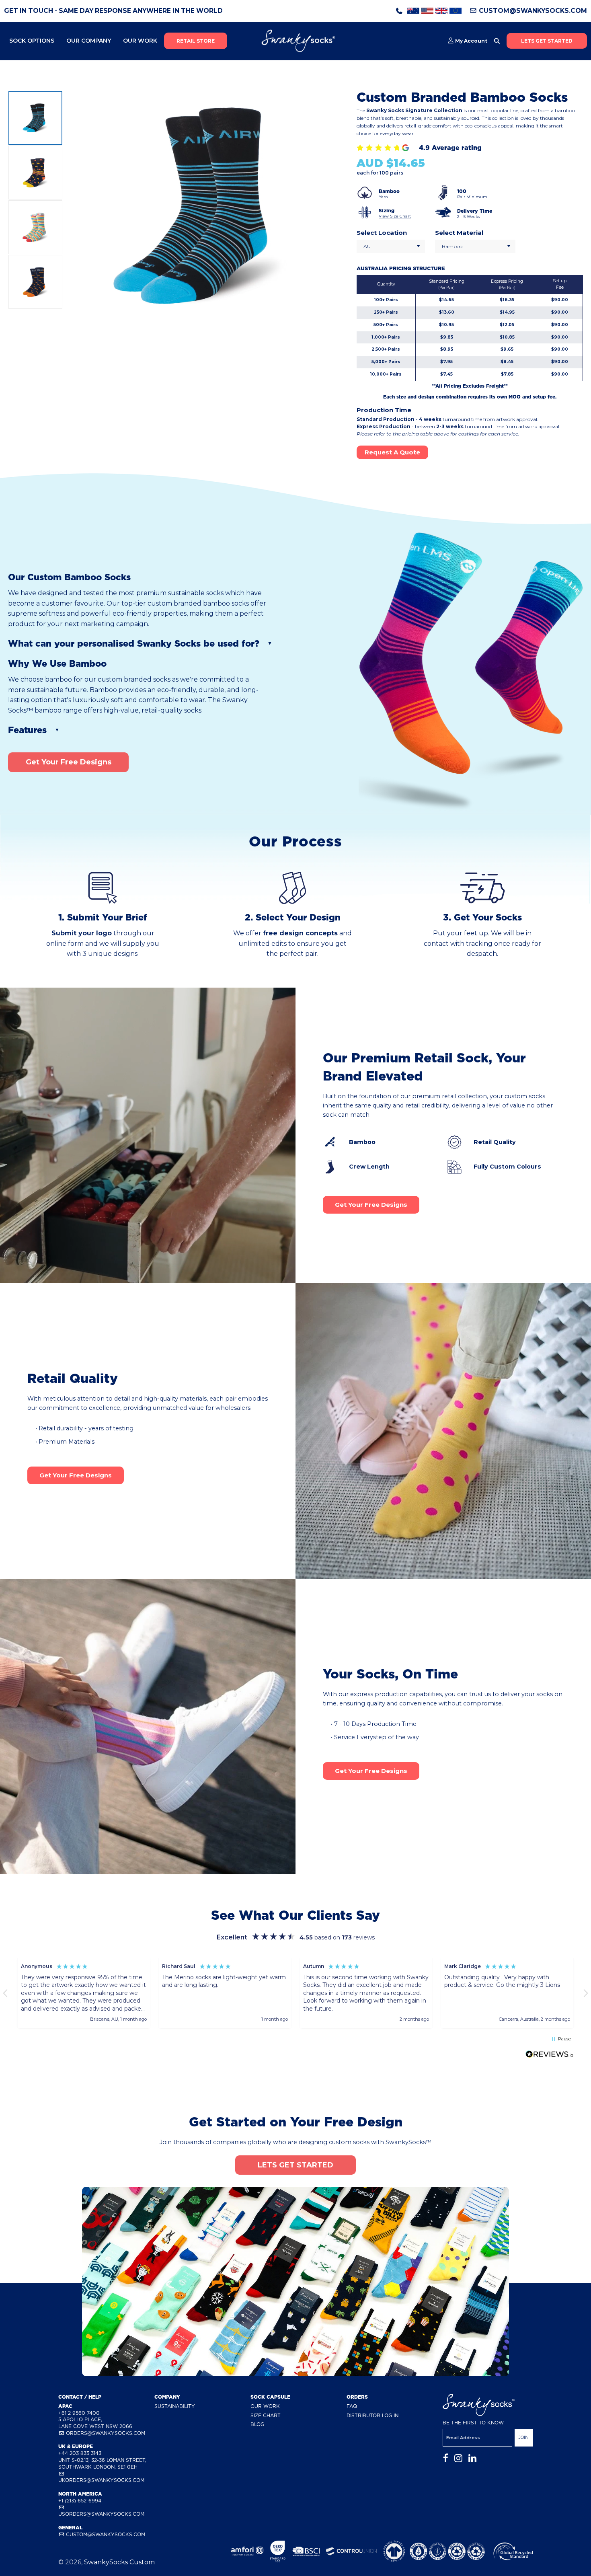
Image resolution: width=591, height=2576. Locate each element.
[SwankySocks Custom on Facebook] (445, 2458)
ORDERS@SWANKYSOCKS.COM (105, 2433)
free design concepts (300, 933)
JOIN (524, 2437)
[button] (84, 1993)
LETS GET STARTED (547, 41)
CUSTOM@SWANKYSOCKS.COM (532, 11)
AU (367, 246)
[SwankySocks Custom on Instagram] (458, 2458)
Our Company (89, 41)
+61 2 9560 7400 (79, 2413)
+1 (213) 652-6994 (80, 2501)
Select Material (459, 233)
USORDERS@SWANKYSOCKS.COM (101, 2514)
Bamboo (452, 246)
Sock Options (32, 41)
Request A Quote (392, 452)
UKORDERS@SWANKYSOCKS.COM (101, 2480)
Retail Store (196, 41)
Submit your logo (82, 933)
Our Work (140, 41)
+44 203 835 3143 (80, 2453)
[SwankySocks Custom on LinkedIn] (472, 2458)
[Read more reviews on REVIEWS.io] (550, 2056)
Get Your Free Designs (69, 762)
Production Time (384, 410)
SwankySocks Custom (119, 2562)
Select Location (382, 233)
